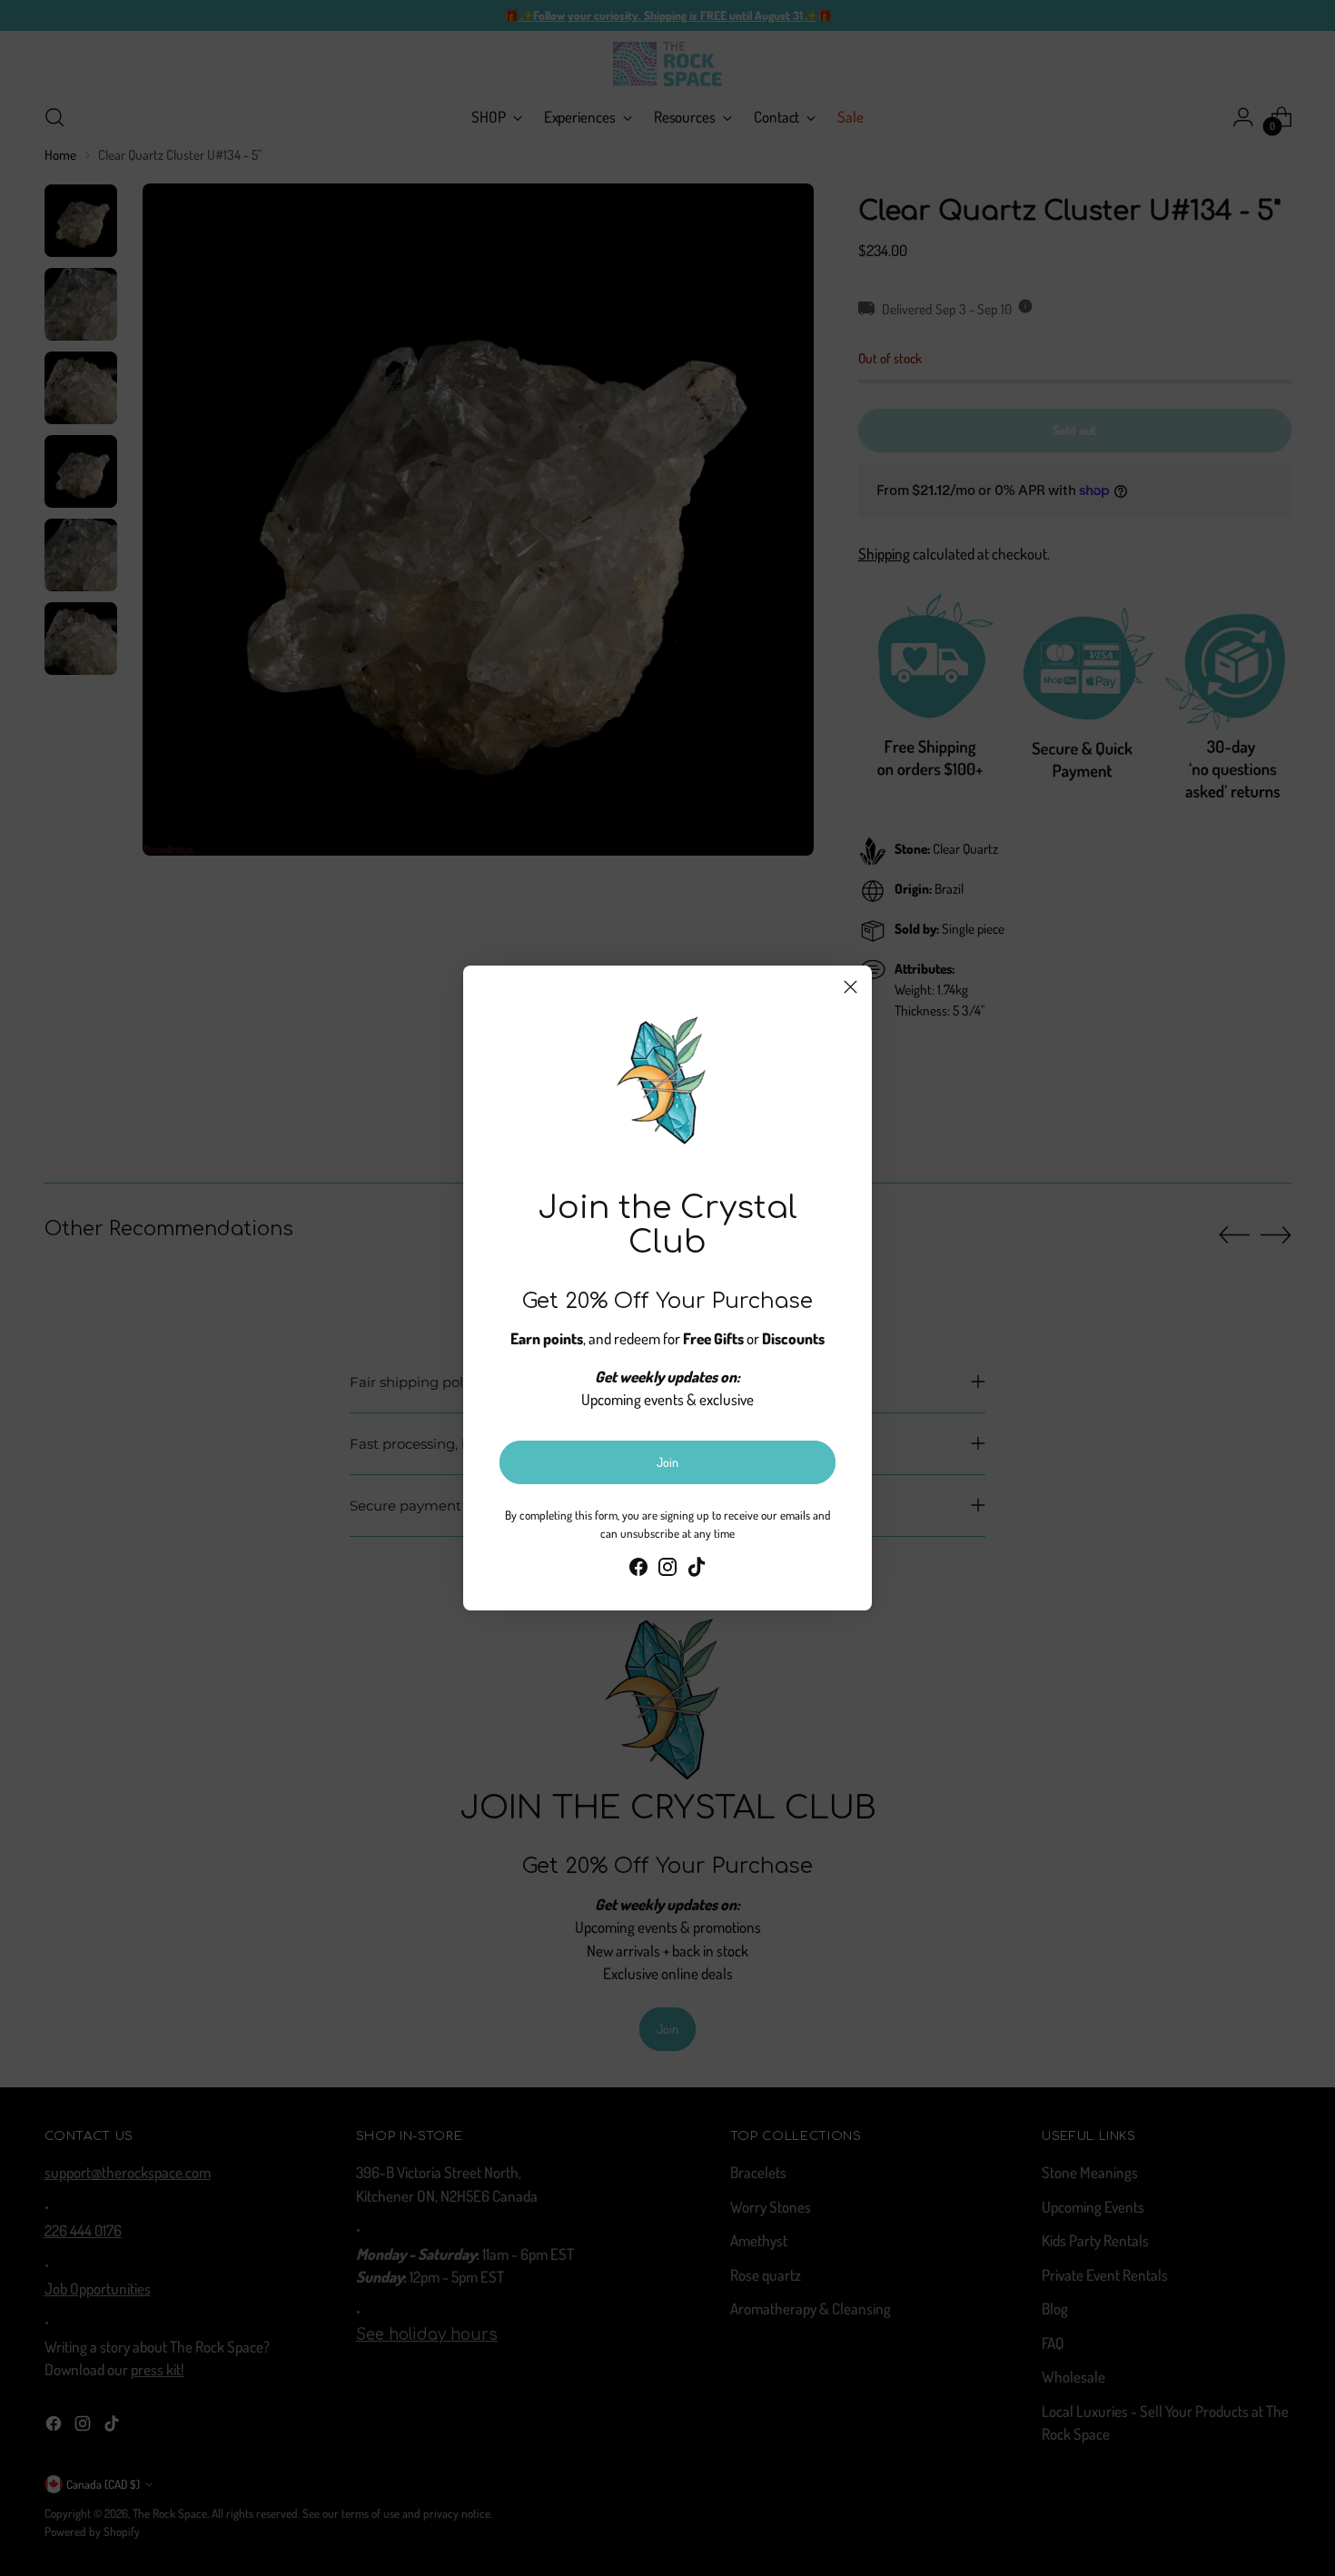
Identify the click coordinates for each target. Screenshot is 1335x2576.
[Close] (850, 987)
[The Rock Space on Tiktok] (697, 1570)
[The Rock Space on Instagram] (667, 1570)
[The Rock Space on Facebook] (638, 1570)
